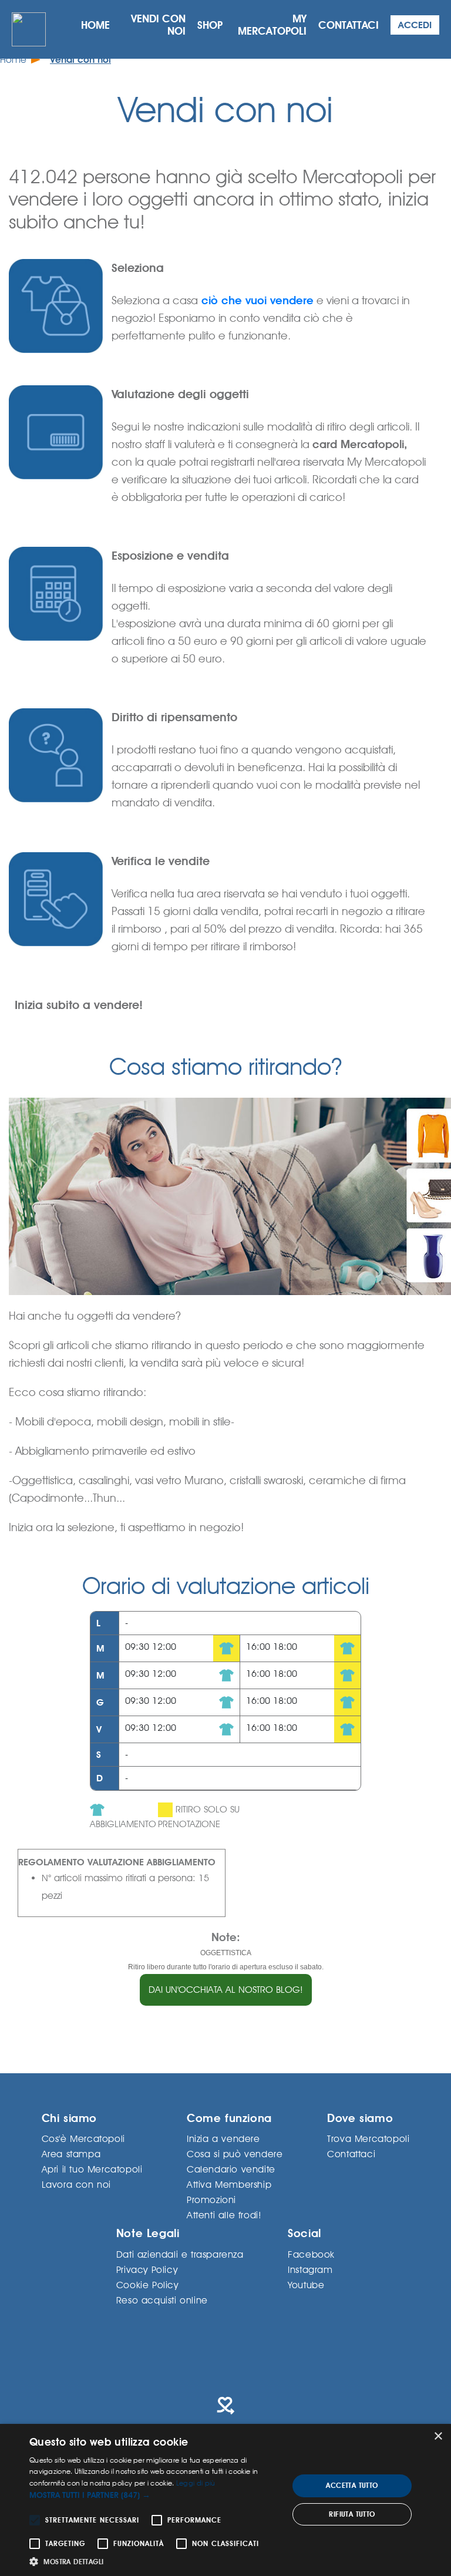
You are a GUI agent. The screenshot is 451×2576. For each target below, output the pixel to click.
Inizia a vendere (223, 2138)
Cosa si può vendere (235, 2153)
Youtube (306, 2284)
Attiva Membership (229, 2184)
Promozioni (211, 2199)
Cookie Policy (147, 2284)
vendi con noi (158, 25)
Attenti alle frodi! (224, 2215)
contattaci (349, 25)
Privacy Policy (147, 2269)
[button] (155, 2495)
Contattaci (351, 2153)
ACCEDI (415, 25)
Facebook (311, 2254)
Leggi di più (196, 2483)
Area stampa (71, 2153)
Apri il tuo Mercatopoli (92, 2169)
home (95, 25)
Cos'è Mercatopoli (83, 2138)
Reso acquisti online (162, 2300)
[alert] (225, 2500)
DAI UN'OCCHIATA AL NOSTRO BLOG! (226, 1990)
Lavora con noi (76, 2184)
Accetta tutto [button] (352, 2486)
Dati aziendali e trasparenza (180, 2254)
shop (210, 25)
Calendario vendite (231, 2169)
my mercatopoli (272, 25)
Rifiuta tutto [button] (352, 2514)
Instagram (310, 2269)
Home (13, 60)
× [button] (438, 2437)
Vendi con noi (80, 60)
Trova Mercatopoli (368, 2138)
